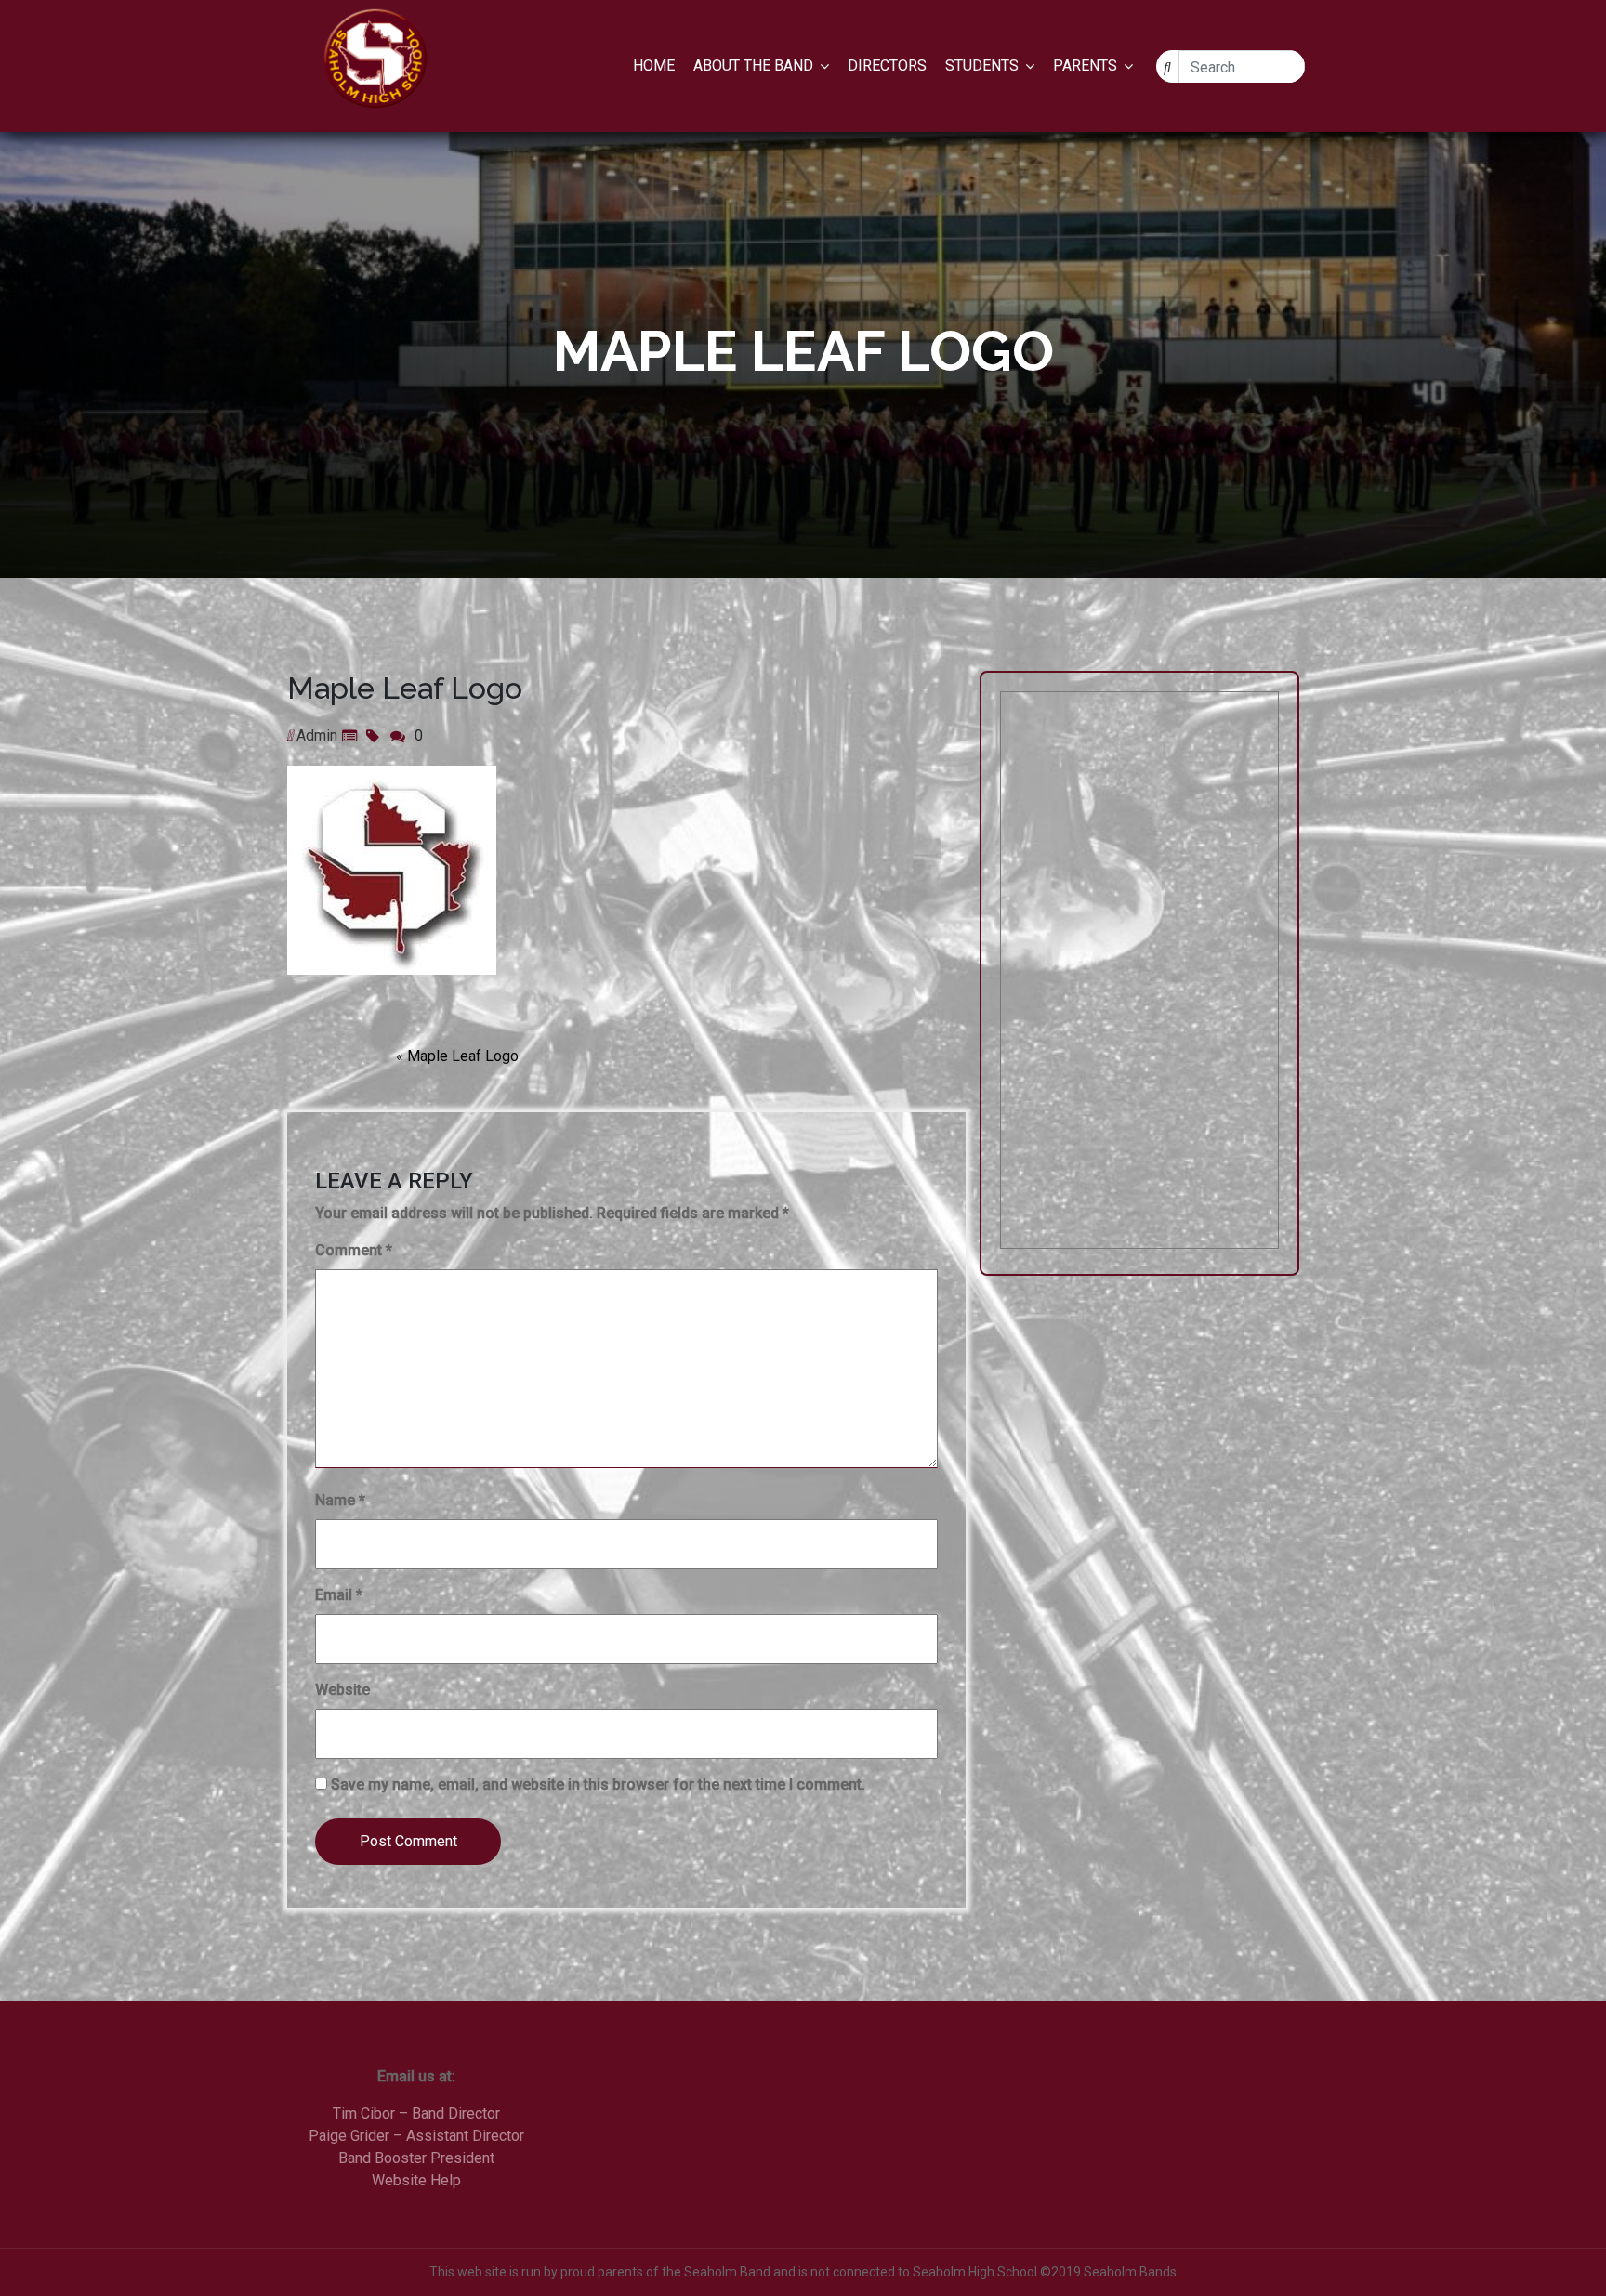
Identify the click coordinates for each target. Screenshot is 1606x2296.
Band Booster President (416, 2158)
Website (342, 1690)
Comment (354, 1250)
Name (340, 1500)
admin (317, 735)
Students (982, 66)
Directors (887, 66)
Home (654, 66)
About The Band (753, 66)
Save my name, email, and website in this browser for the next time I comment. (598, 1784)
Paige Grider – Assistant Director (416, 2136)
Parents (1085, 66)
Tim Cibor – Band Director (416, 2113)
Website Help (416, 2180)
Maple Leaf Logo (463, 1056)
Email (339, 1595)
